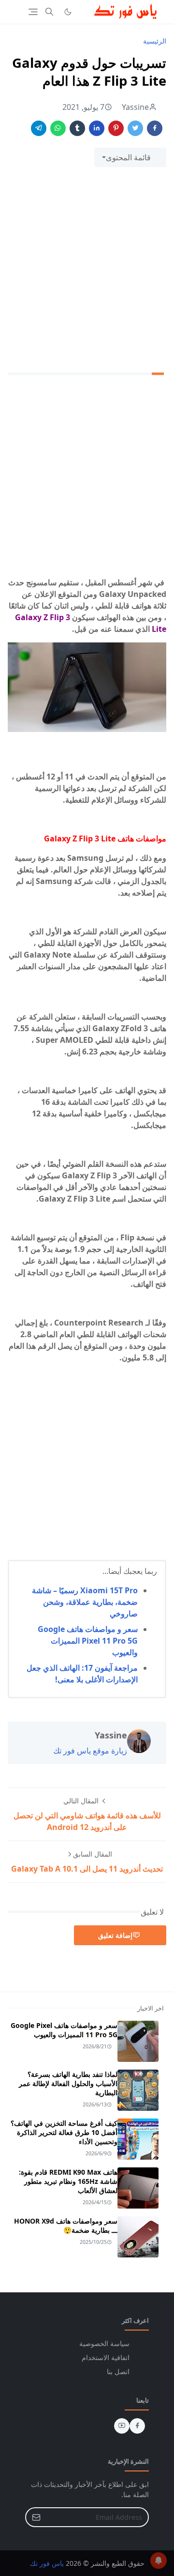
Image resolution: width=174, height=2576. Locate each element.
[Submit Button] (36, 2517)
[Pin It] (116, 128)
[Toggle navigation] (33, 12)
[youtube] (122, 2426)
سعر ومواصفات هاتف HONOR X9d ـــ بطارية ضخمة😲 (66, 2225)
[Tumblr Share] (77, 128)
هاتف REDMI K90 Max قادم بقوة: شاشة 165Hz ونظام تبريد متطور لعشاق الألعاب (68, 2181)
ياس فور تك (47, 2563)
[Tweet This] (135, 128)
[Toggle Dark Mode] (68, 12)
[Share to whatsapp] (58, 128)
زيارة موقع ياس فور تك (90, 1751)
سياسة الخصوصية (104, 2343)
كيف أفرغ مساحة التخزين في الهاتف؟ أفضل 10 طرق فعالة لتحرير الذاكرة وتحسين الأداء (64, 2132)
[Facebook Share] (155, 128)
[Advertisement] (87, 266)
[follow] (84, 12)
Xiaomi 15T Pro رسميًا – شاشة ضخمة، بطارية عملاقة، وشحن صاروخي (85, 1602)
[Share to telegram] (39, 128)
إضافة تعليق (115, 1935)
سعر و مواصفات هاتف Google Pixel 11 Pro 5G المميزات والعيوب (88, 1641)
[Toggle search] (49, 12)
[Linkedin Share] (97, 128)
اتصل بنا (118, 2371)
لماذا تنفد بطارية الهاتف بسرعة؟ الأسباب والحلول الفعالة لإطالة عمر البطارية (68, 2083)
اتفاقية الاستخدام (106, 2357)
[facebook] (137, 2426)
